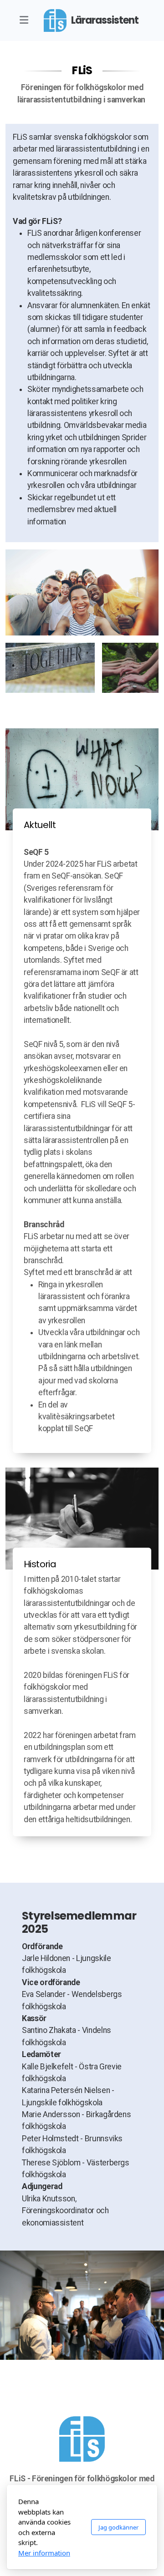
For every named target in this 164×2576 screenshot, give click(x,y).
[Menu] (24, 20)
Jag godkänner (118, 2527)
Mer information (44, 2553)
